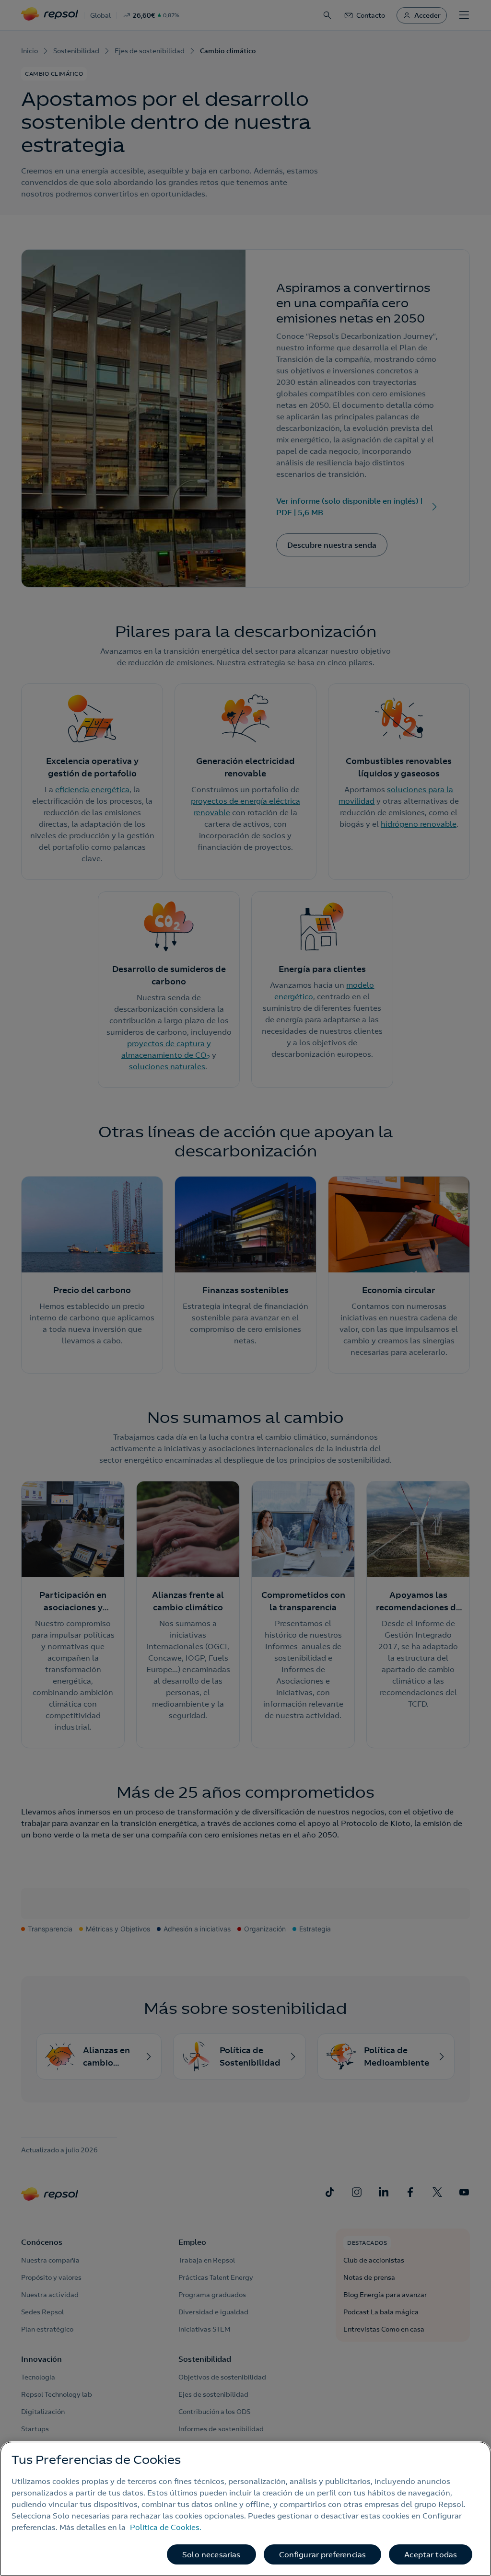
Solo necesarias (211, 2554)
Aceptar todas (431, 2554)
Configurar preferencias (323, 2554)
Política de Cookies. (166, 2527)
